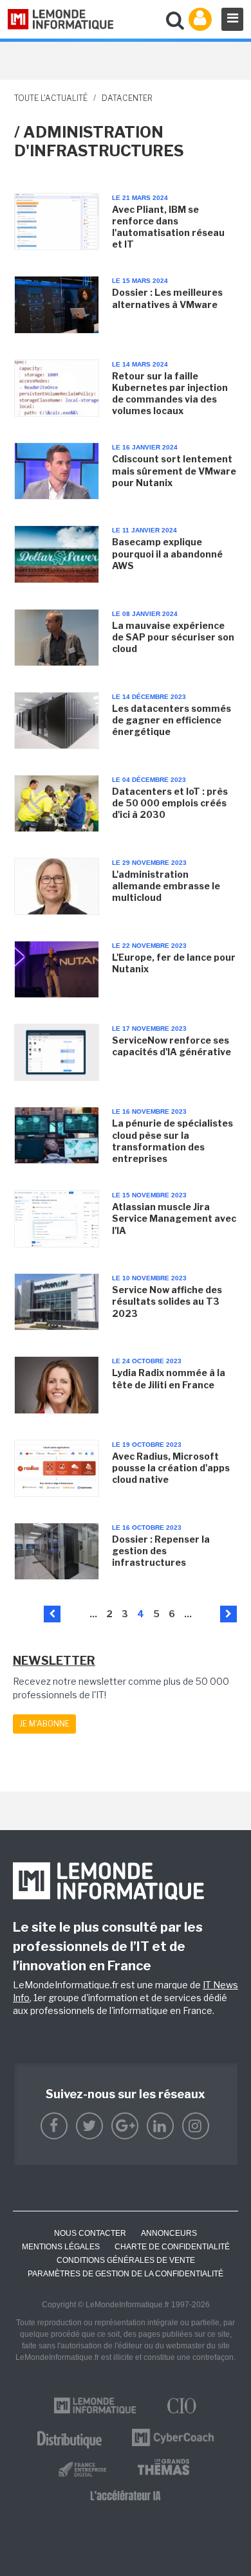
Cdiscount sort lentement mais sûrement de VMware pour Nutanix (174, 470)
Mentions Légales (61, 2247)
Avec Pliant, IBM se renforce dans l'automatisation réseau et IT (168, 227)
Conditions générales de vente (126, 2260)
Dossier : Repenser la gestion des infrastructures (161, 1551)
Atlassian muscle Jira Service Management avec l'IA (174, 1218)
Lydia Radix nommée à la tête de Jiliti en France (169, 1378)
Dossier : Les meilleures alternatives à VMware (167, 298)
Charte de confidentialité (172, 2247)
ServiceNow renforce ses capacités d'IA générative (172, 1046)
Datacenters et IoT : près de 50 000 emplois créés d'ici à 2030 (170, 803)
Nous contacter (90, 2233)
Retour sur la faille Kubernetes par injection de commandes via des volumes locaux (170, 394)
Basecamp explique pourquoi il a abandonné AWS (167, 553)
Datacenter (127, 98)
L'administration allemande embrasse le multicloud (166, 886)
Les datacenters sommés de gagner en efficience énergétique (172, 720)
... (93, 1614)
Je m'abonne (44, 1724)
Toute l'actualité (51, 98)
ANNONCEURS (169, 2233)
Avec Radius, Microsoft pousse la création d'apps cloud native (171, 1468)
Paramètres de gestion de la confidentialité (126, 2274)
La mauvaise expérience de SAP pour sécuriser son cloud (173, 637)
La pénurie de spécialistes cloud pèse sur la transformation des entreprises (172, 1141)
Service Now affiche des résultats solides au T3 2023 (167, 1301)
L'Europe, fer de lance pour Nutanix (174, 963)
